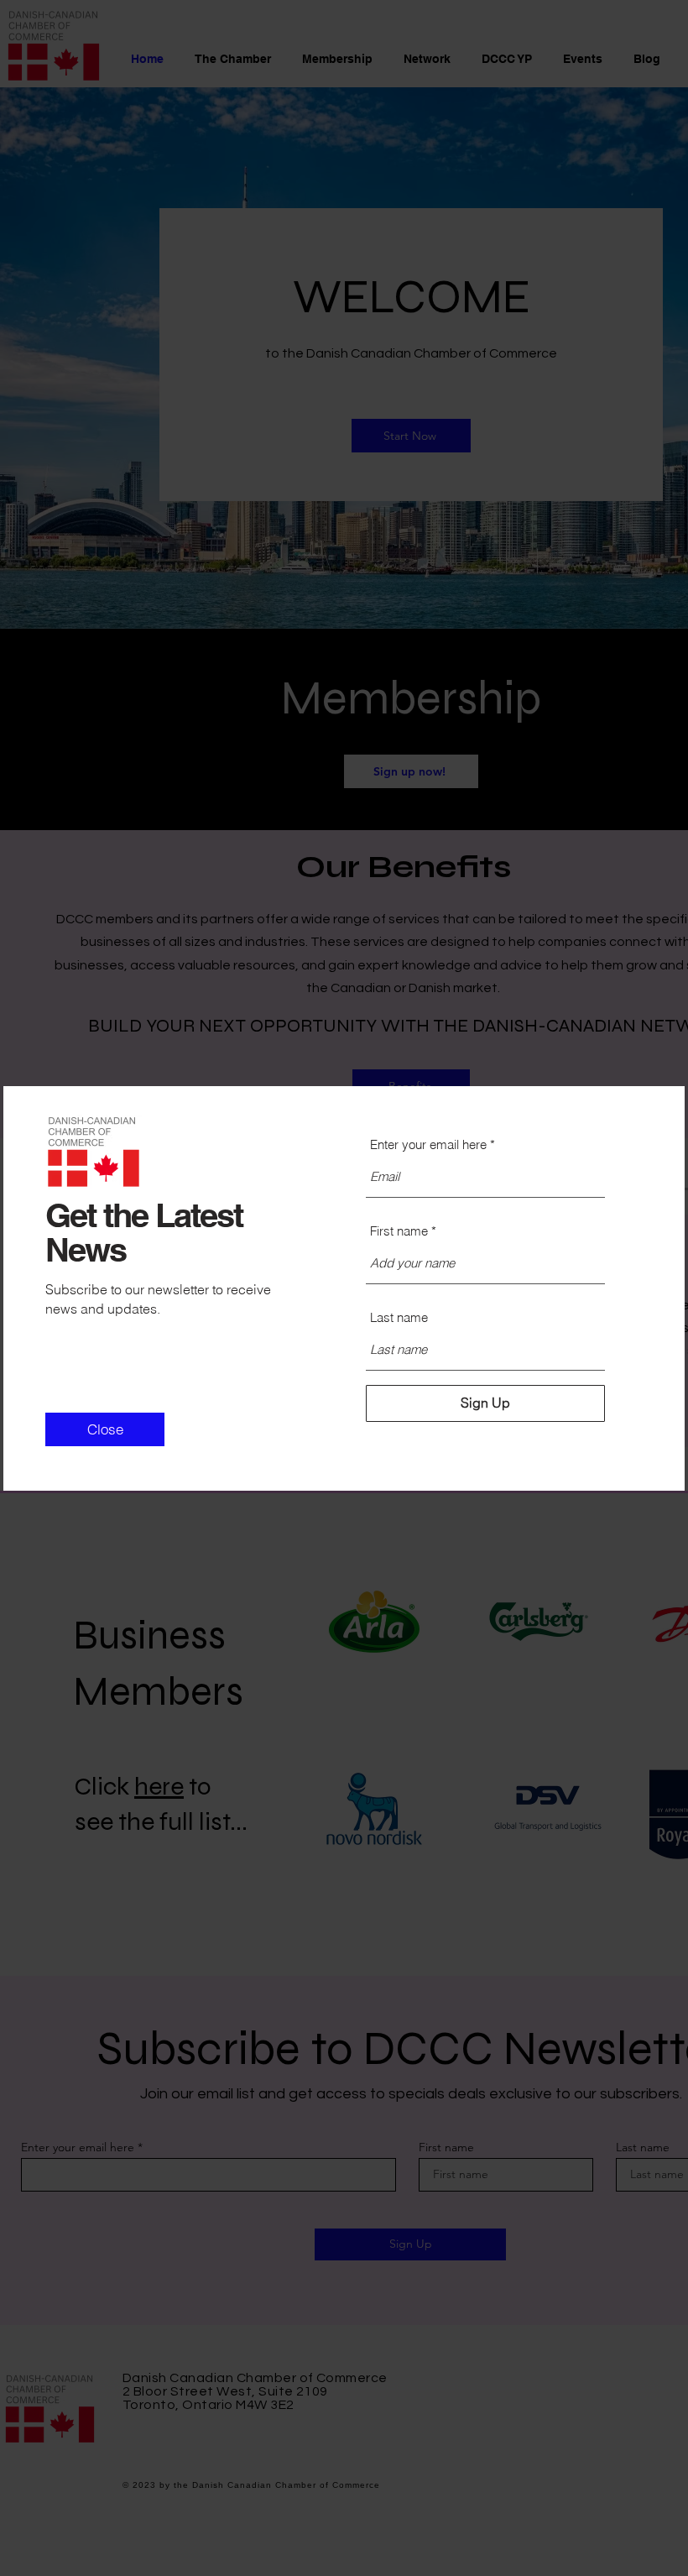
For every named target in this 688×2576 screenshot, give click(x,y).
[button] (105, 1429)
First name (399, 1231)
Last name (399, 1317)
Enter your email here (428, 1144)
